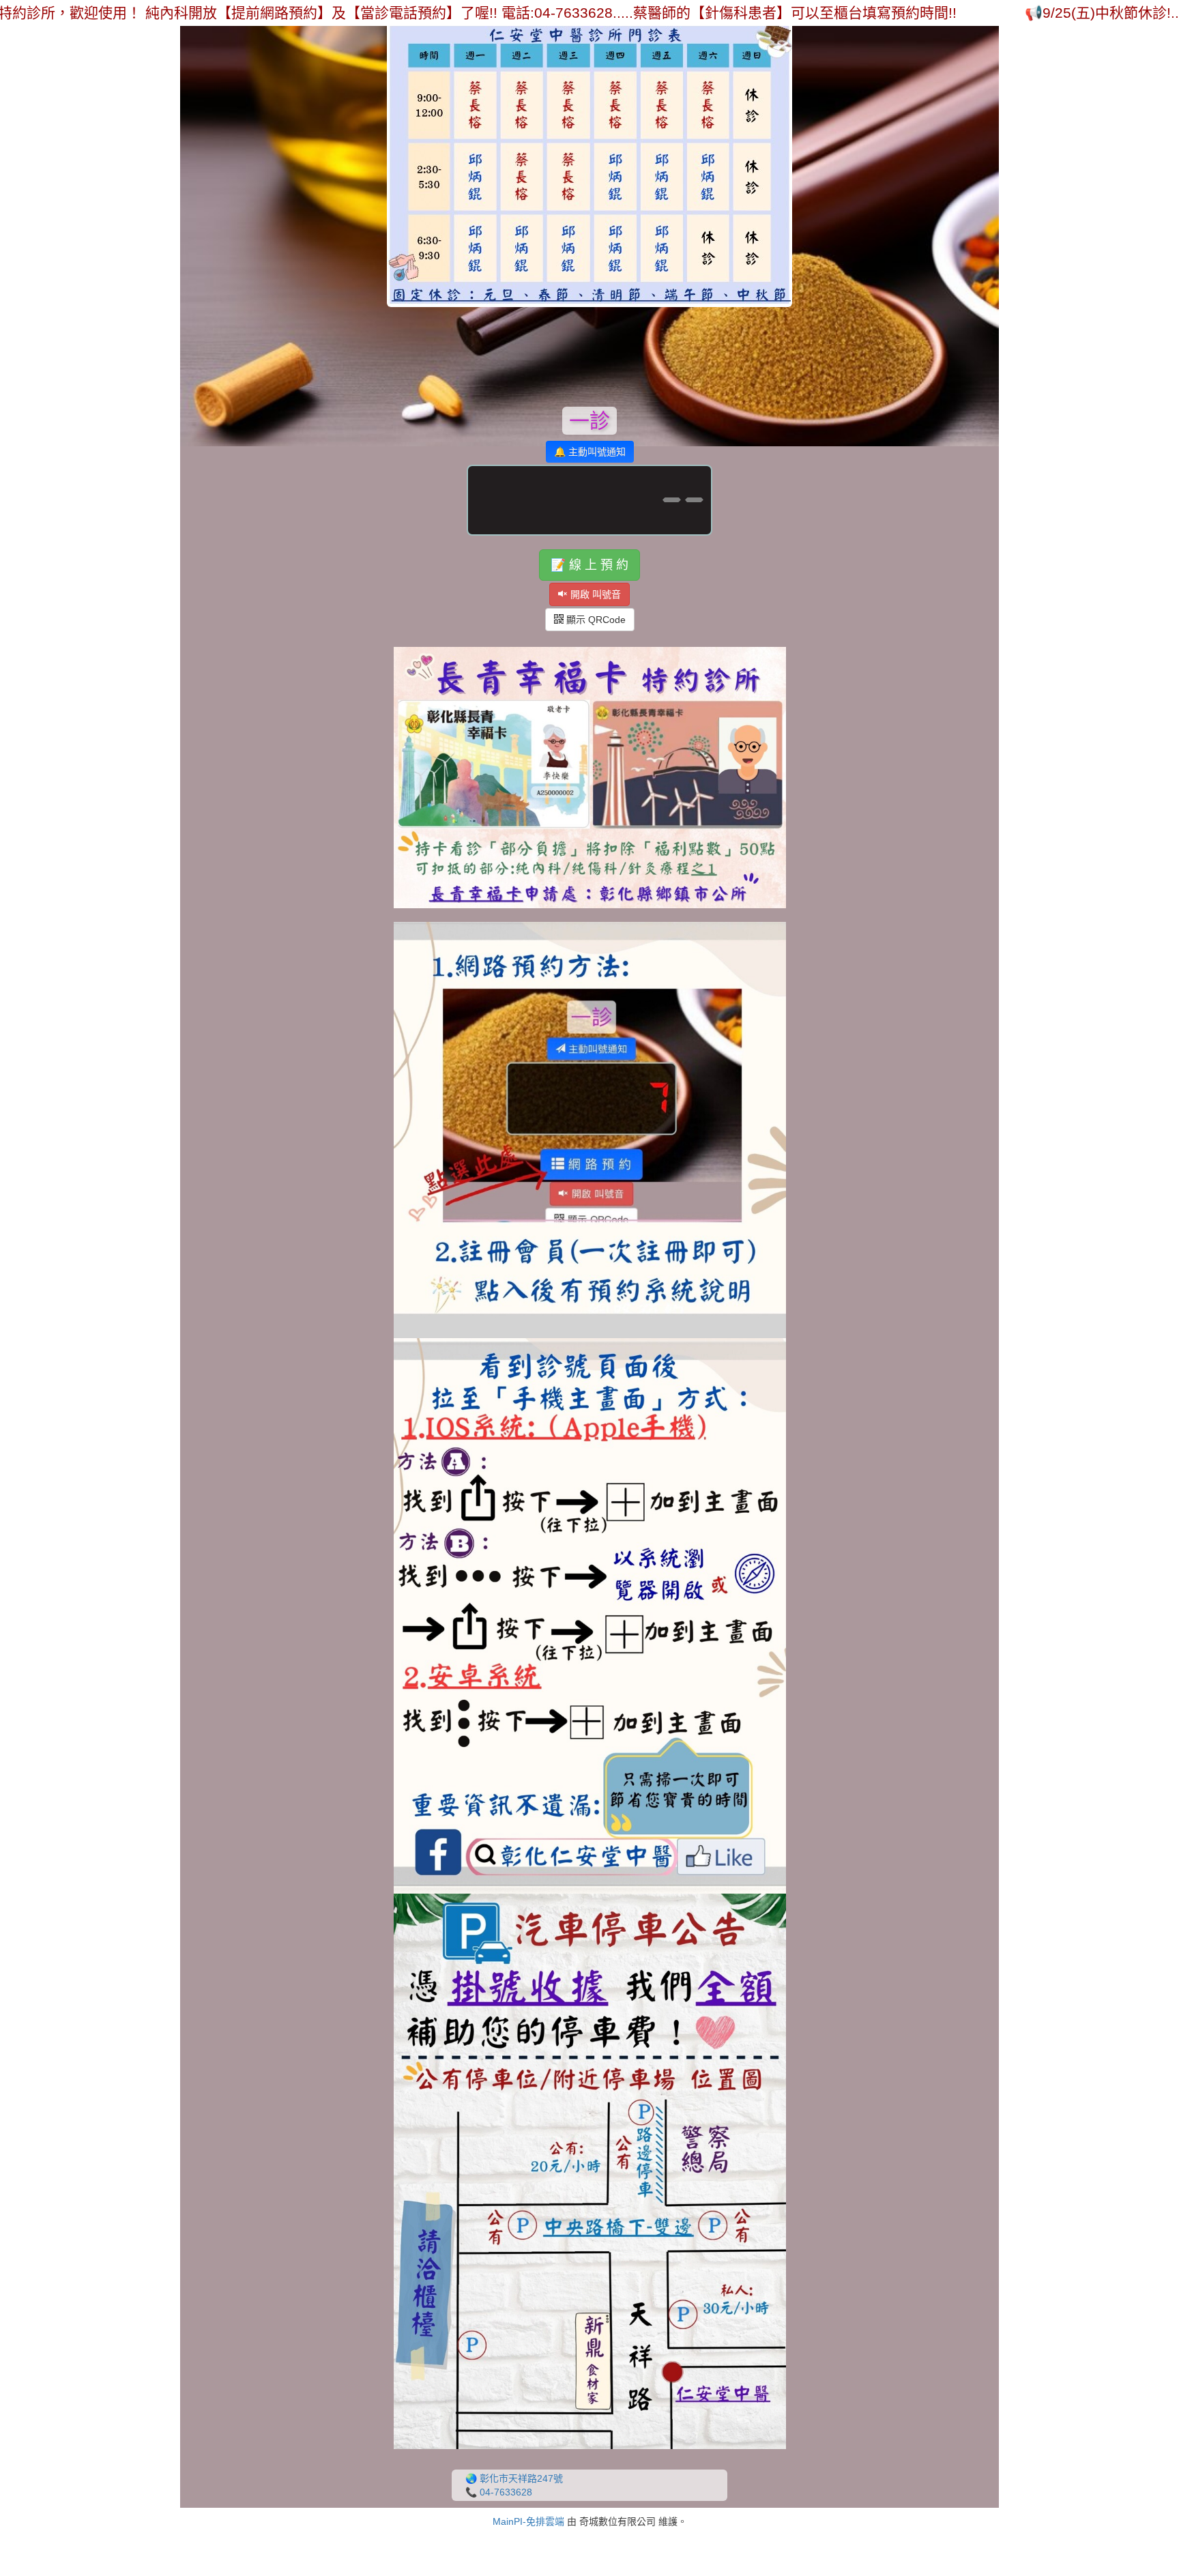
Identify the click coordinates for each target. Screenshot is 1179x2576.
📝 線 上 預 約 (589, 565)
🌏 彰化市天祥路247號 (514, 2478)
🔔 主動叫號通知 (590, 452)
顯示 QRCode (595, 620)
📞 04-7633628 (499, 2492)
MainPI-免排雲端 (528, 2521)
